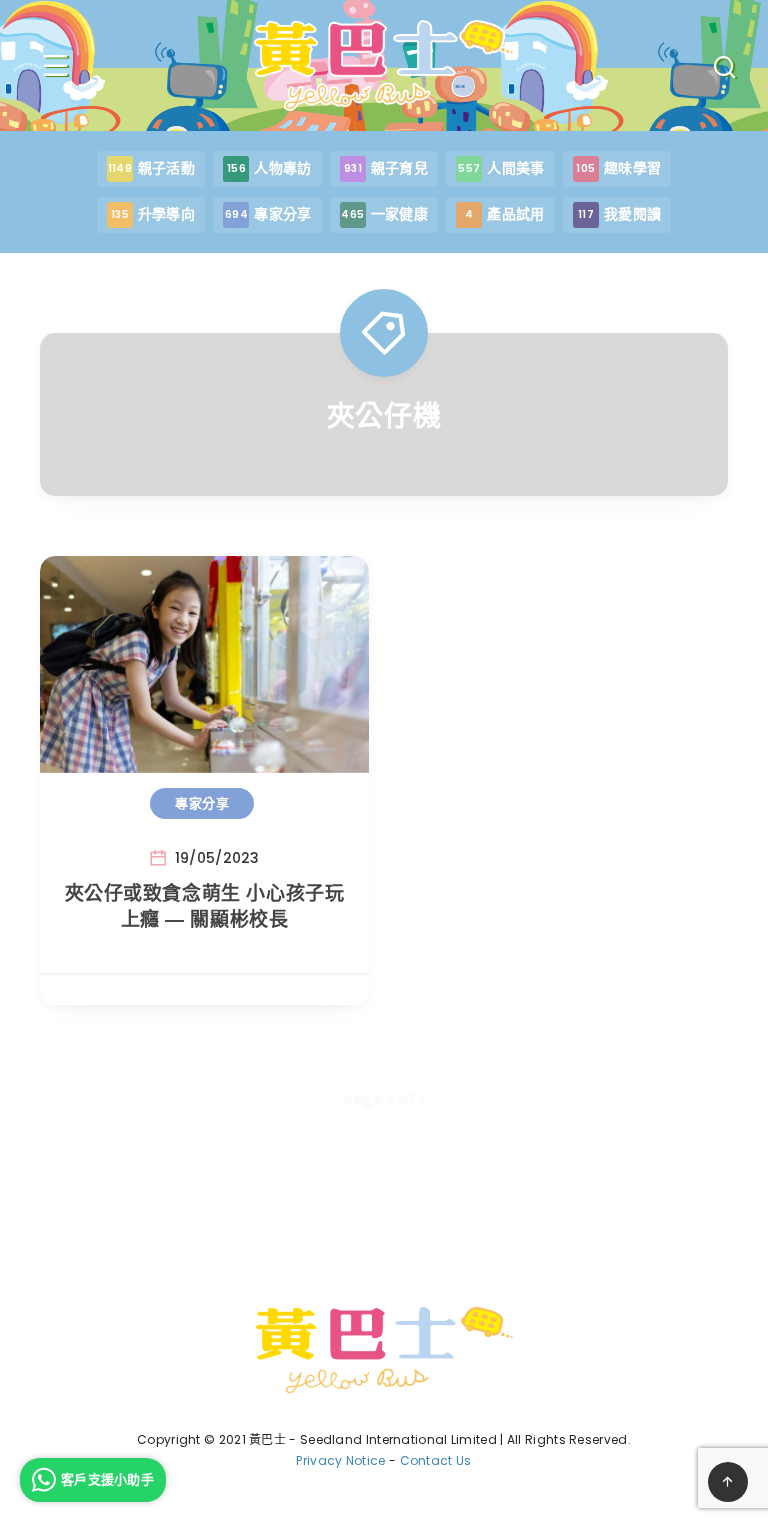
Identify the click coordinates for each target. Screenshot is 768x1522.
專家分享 (202, 803)
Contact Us (436, 1460)
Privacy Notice (340, 1460)
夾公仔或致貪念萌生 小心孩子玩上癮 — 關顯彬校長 (205, 906)
